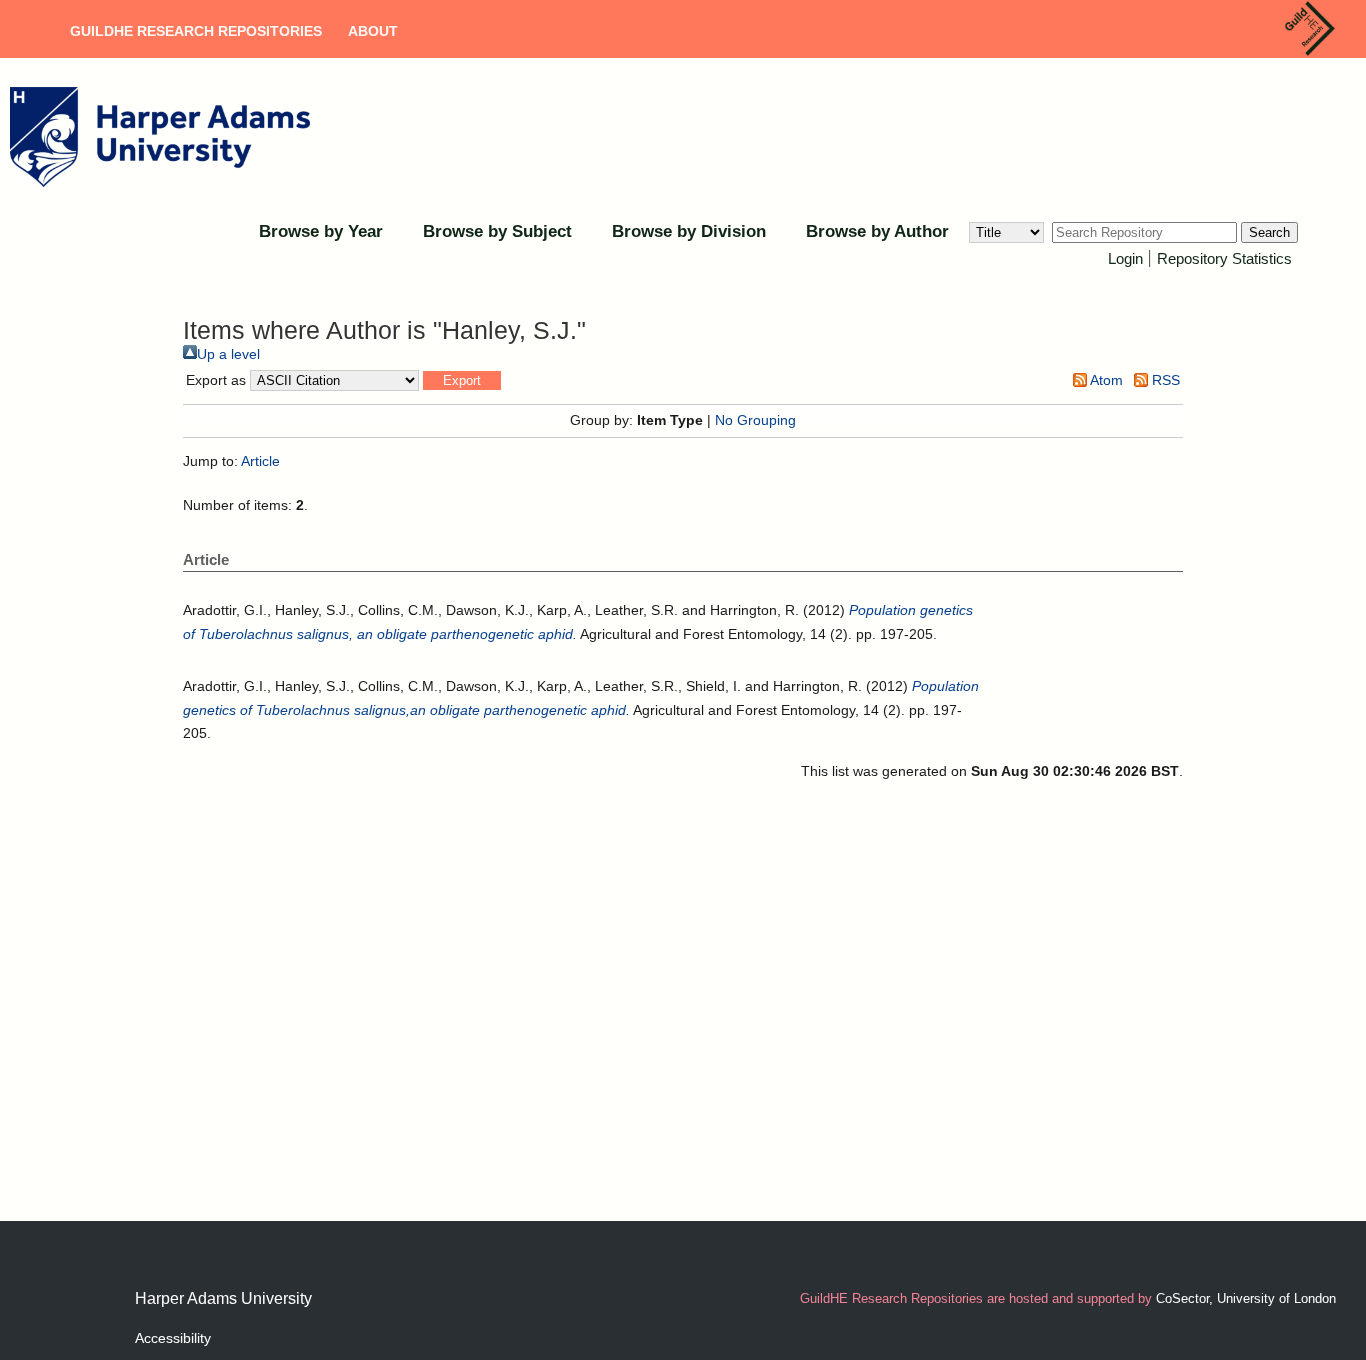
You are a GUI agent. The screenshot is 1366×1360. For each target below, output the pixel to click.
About (373, 31)
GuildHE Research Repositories (196, 31)
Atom (1105, 380)
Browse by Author (877, 231)
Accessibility (173, 1338)
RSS (1164, 380)
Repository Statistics (1224, 258)
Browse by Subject (497, 231)
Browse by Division (689, 231)
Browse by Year (321, 231)
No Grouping (755, 420)
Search (1269, 232)
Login (1125, 258)
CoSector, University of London (1246, 1298)
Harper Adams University (223, 1298)
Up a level (228, 354)
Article (260, 461)
